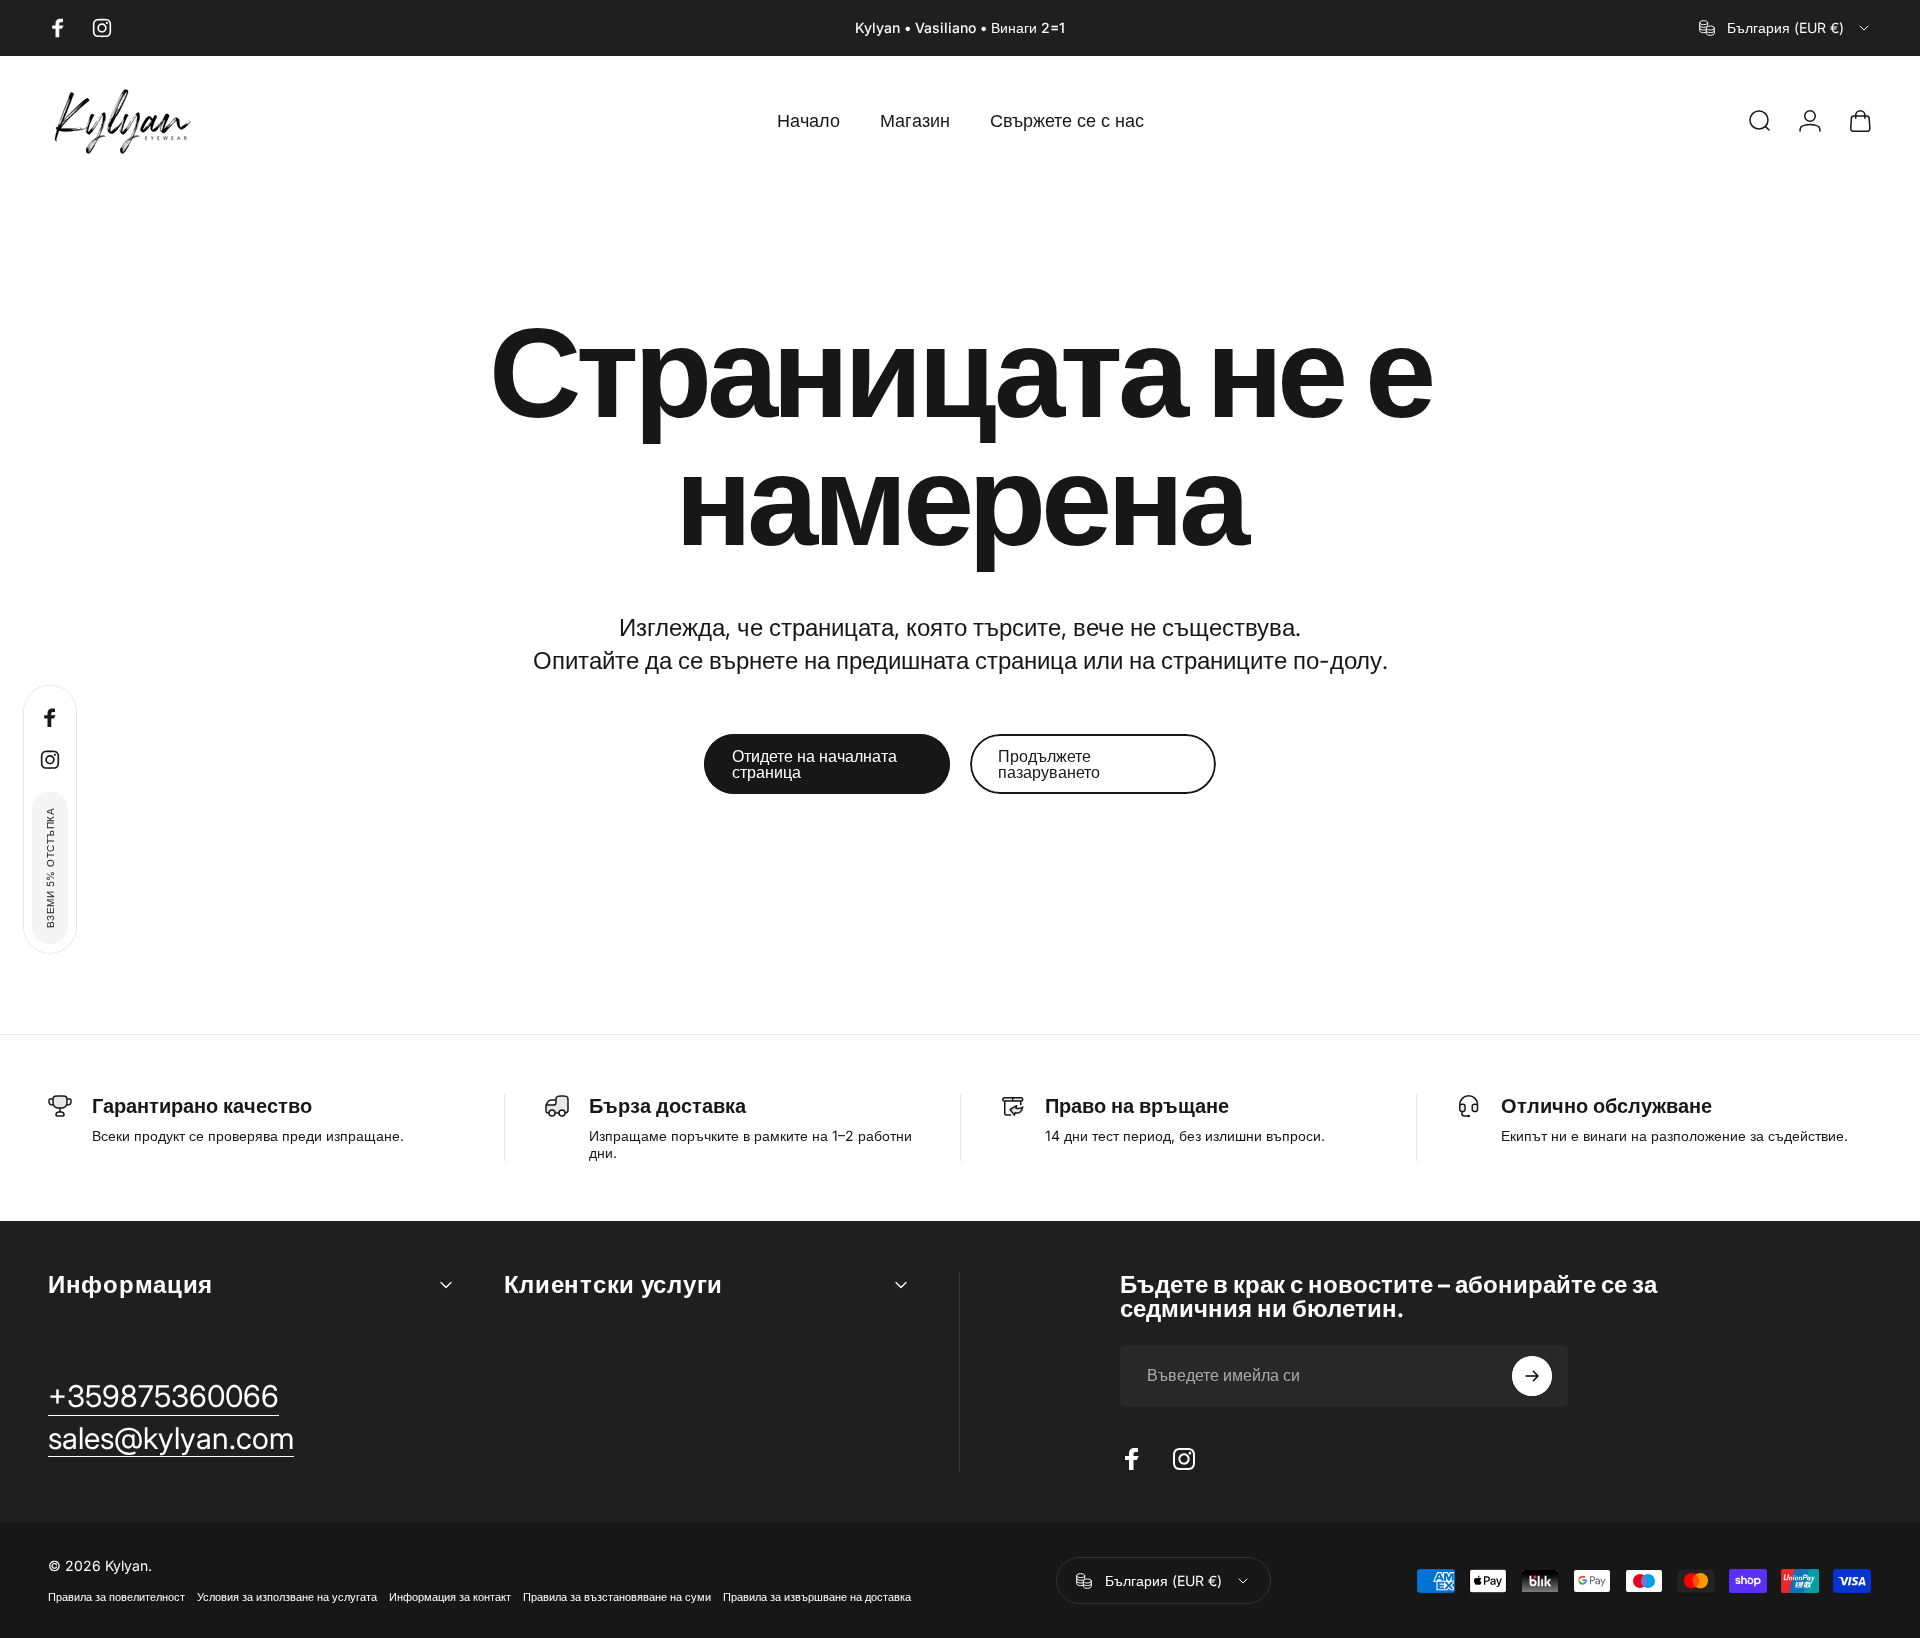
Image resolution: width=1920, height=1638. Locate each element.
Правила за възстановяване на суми (617, 1597)
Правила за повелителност (116, 1597)
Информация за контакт (450, 1597)
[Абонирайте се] (1532, 1376)
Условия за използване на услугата (287, 1597)
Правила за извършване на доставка (817, 1597)
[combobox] (1785, 28)
